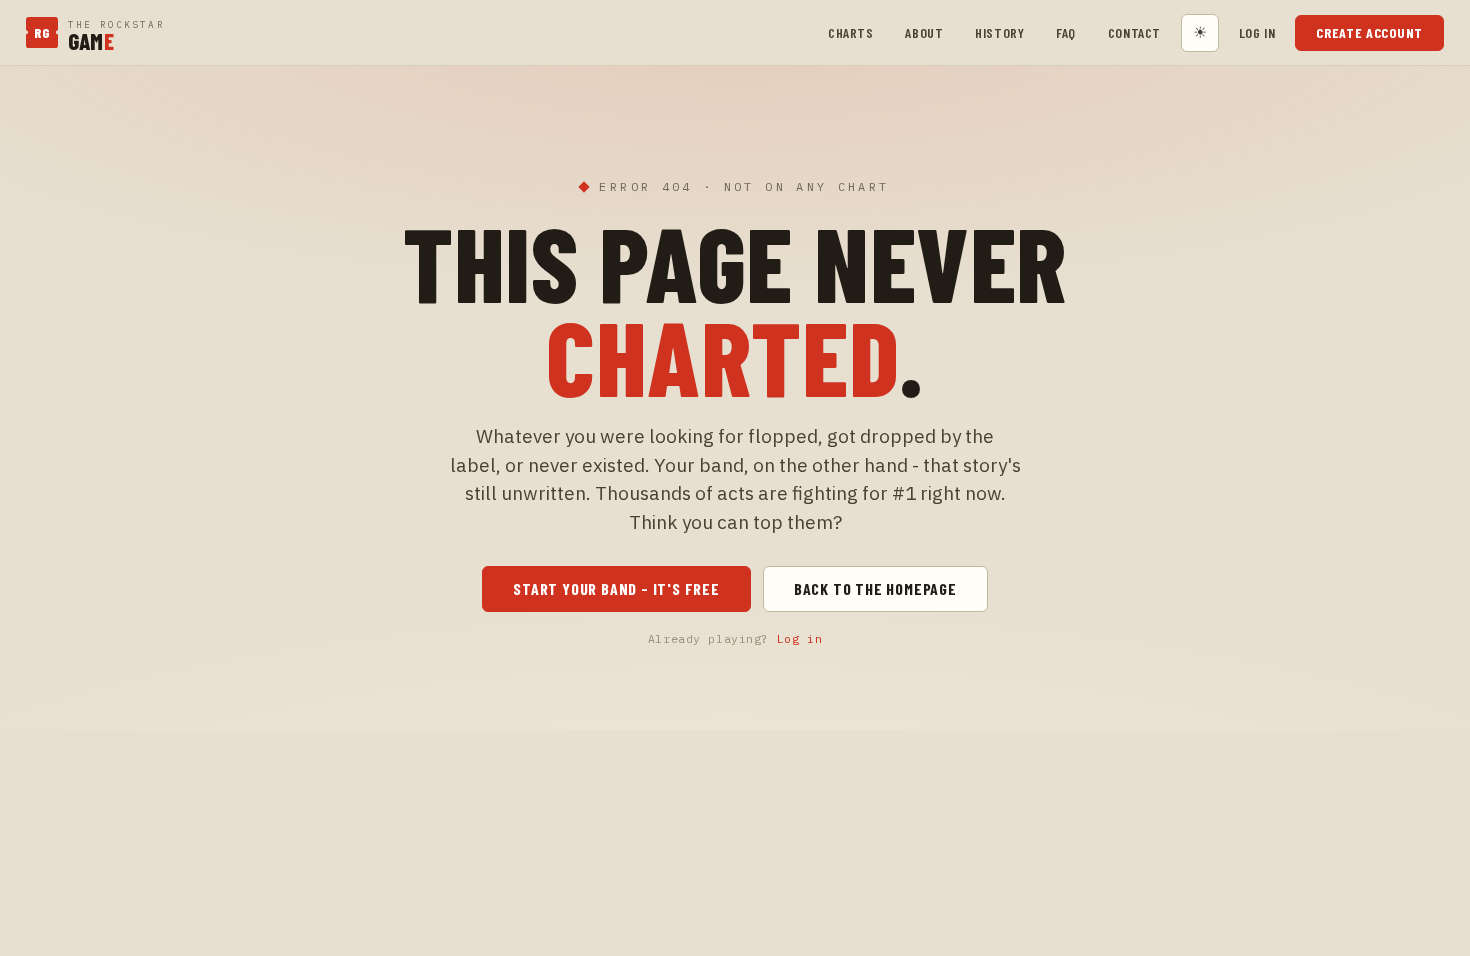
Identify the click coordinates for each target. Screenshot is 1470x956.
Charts (850, 32)
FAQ (1066, 32)
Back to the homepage (875, 588)
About (924, 32)
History (999, 32)
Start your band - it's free (616, 588)
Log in (1257, 32)
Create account (1369, 32)
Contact (1134, 32)
